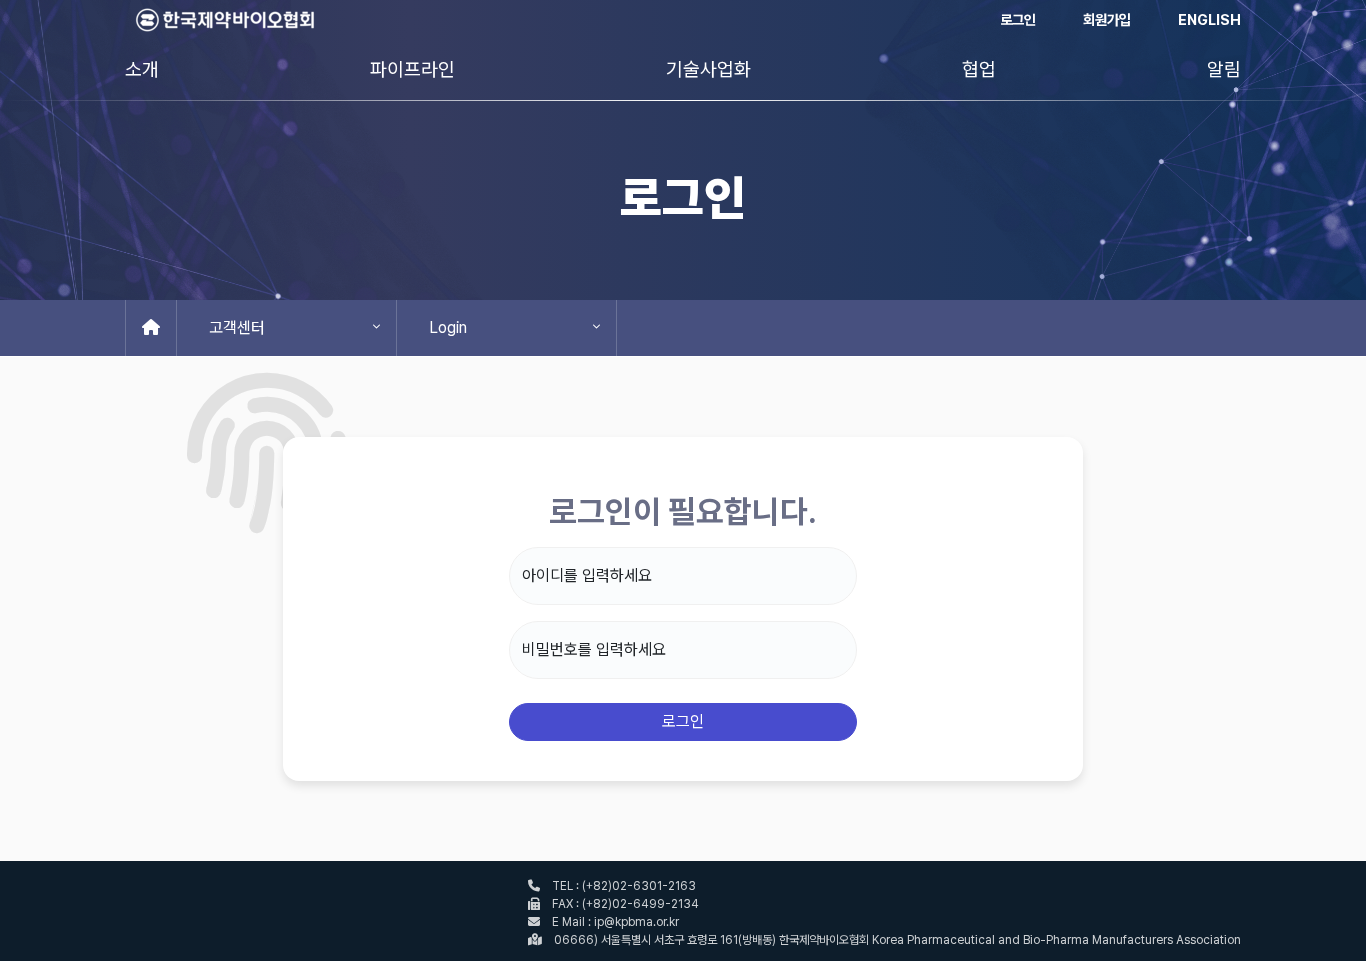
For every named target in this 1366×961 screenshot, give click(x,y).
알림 (1224, 69)
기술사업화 (708, 69)
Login (448, 327)
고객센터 (237, 327)
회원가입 (1107, 19)
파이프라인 (412, 69)
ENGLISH (1209, 19)
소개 (142, 69)
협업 (979, 69)
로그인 (1018, 19)
